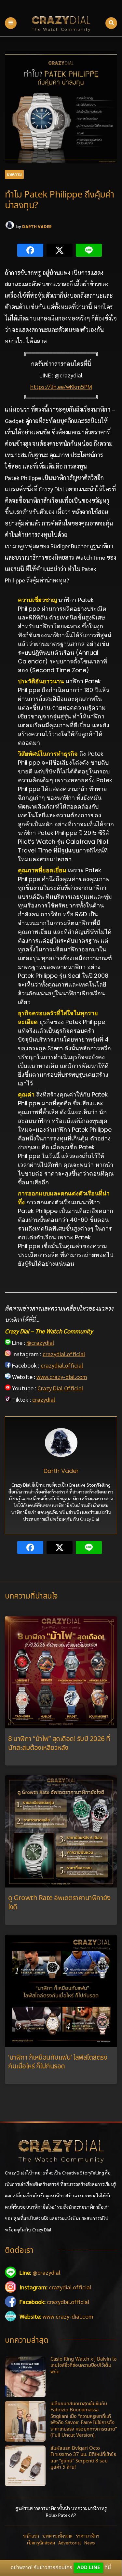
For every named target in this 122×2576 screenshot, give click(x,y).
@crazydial (40, 1342)
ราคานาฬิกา (88, 2536)
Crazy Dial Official (60, 1388)
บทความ (14, 174)
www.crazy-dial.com (62, 1377)
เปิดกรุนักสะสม (41, 2542)
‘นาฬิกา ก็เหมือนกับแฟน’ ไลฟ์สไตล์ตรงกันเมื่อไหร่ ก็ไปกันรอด (58, 2062)
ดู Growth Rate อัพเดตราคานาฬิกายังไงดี (59, 1903)
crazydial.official (64, 1354)
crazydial (44, 1399)
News (90, 2542)
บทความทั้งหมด (57, 2536)
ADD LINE (88, 2568)
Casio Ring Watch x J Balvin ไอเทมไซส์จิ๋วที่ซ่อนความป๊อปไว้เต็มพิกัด (84, 2366)
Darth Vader (37, 227)
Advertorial (70, 2542)
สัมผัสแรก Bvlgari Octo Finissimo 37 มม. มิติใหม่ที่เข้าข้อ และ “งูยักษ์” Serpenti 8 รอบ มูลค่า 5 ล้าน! (83, 2458)
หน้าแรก (31, 2536)
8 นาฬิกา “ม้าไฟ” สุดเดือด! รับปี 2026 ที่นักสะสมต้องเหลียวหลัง (59, 1744)
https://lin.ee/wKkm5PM (61, 386)
